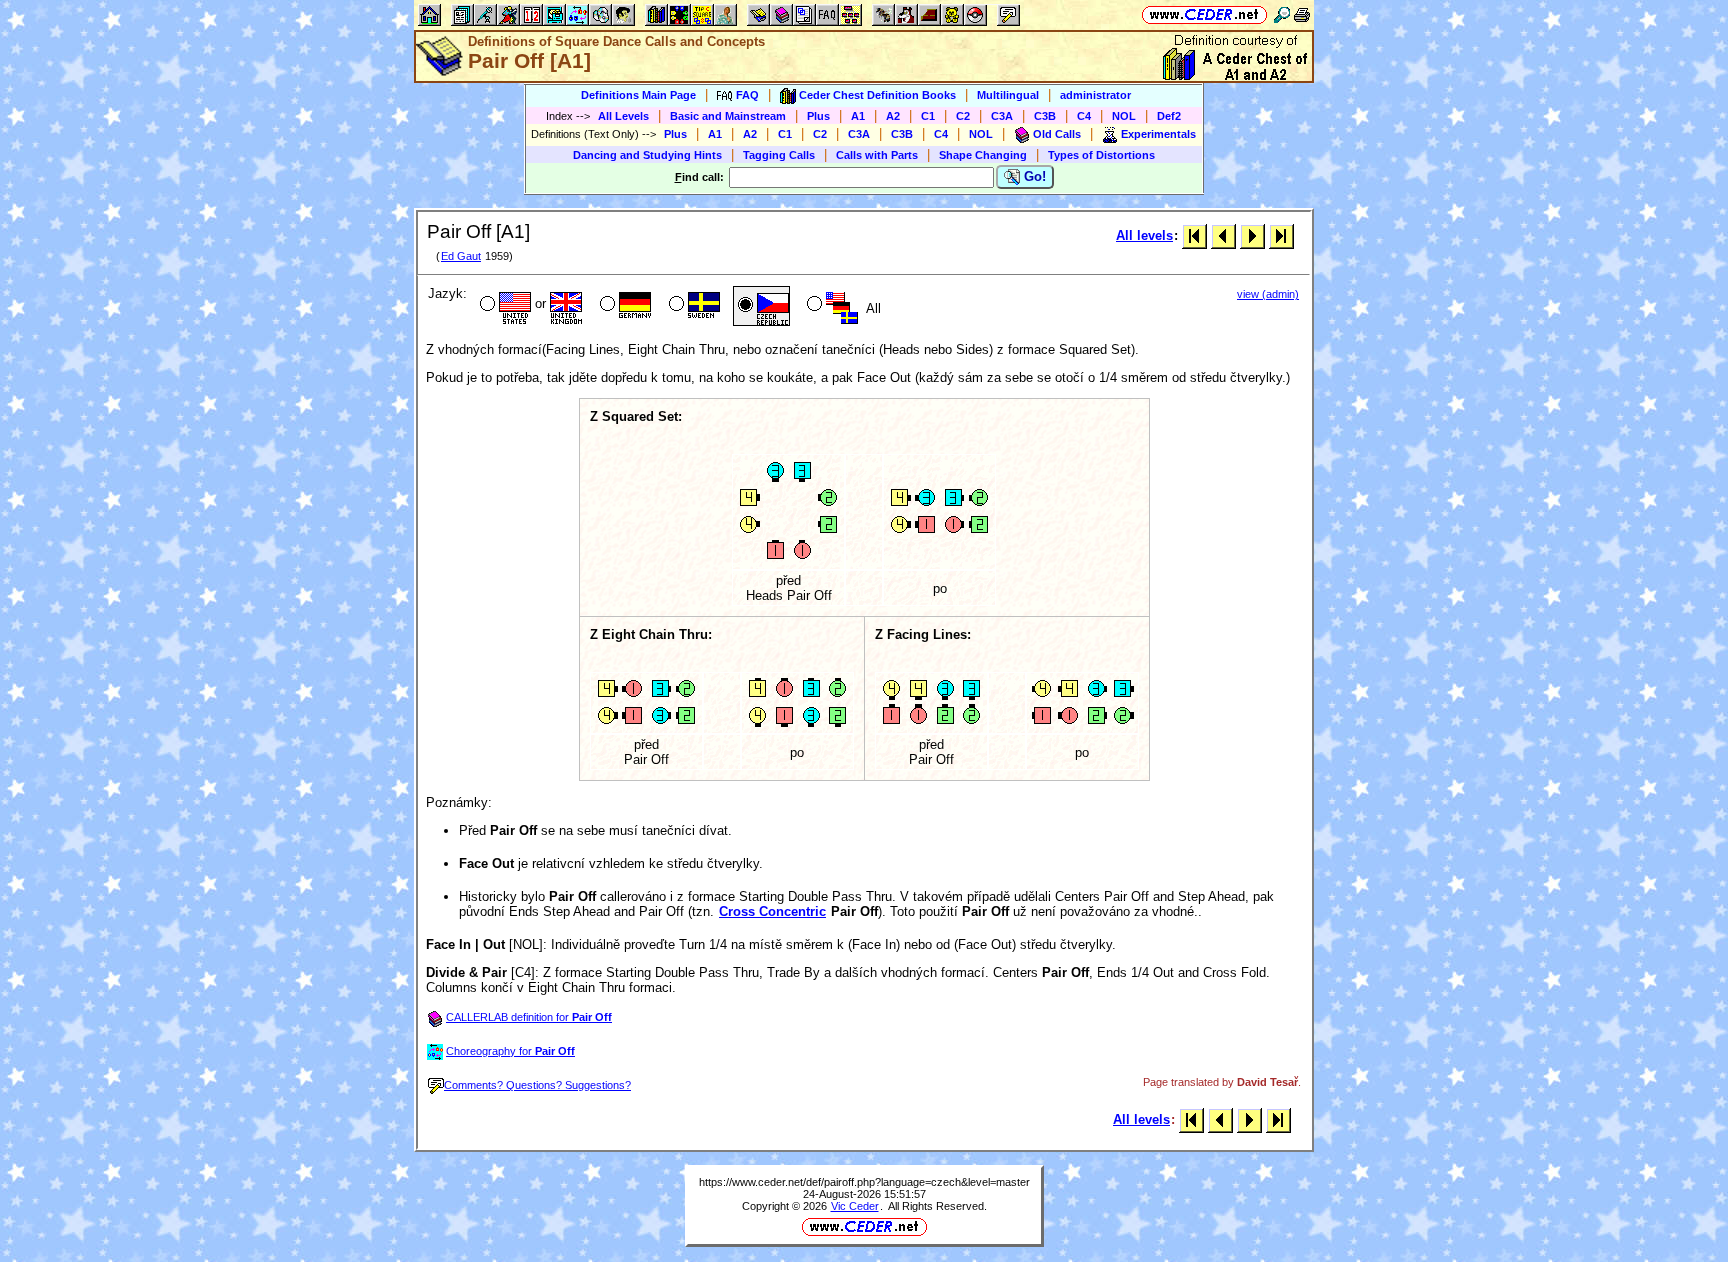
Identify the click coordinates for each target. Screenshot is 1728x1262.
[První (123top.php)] (1194, 235)
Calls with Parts (877, 155)
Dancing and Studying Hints (647, 155)
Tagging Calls (779, 155)
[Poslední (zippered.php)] (1281, 235)
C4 (1084, 116)
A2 (893, 116)
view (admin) (1268, 294)
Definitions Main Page (638, 95)
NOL (1124, 116)
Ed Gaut (461, 256)
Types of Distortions (1101, 155)
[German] (623, 306)
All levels (1144, 235)
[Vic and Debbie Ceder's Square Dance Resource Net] (1204, 14)
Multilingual (1008, 95)
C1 (928, 116)
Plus (818, 116)
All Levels (623, 116)
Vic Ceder (855, 1206)
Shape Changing (983, 155)
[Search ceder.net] (1282, 14)
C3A (1002, 116)
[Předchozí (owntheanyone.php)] (1223, 235)
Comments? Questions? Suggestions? (537, 1085)
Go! (1033, 176)
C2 (963, 116)
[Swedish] (692, 306)
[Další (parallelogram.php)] (1252, 235)
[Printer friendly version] (1302, 14)
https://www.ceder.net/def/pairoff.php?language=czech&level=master (864, 1182)
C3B (1045, 116)
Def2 (1169, 116)
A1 (858, 116)
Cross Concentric (772, 911)
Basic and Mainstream (728, 116)
